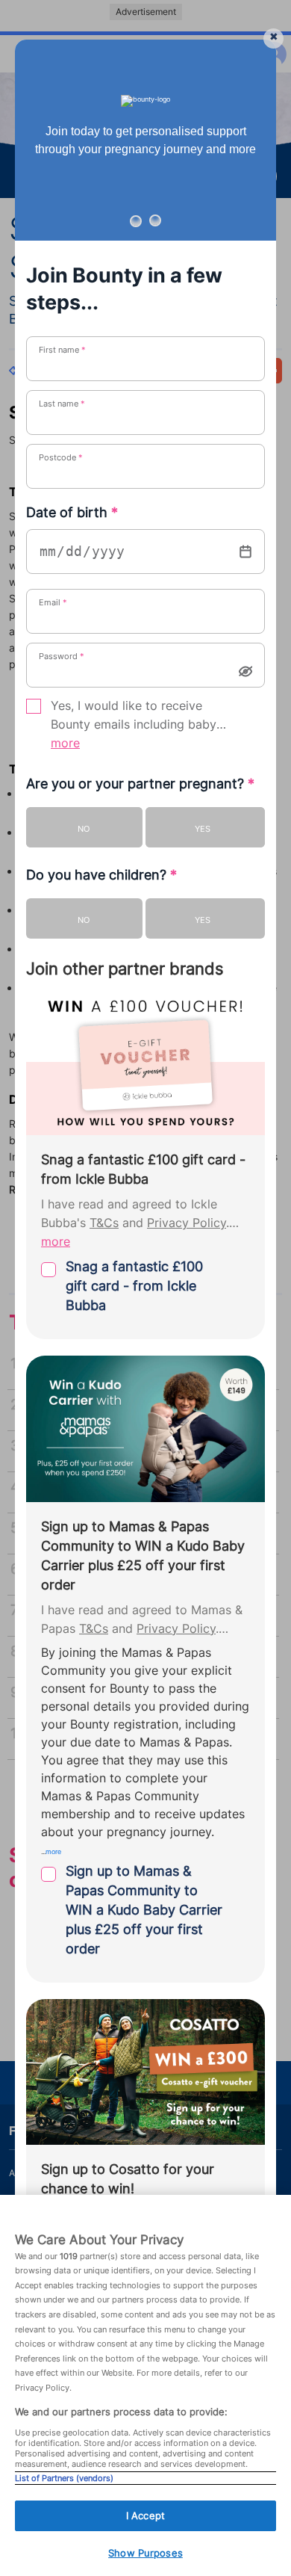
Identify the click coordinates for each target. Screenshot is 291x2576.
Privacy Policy (187, 1223)
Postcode (61, 457)
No (84, 829)
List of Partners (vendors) (64, 2478)
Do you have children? (101, 875)
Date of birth (72, 512)
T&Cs (104, 1223)
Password (62, 656)
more (65, 743)
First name (62, 350)
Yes (203, 829)
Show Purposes (145, 2553)
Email (53, 602)
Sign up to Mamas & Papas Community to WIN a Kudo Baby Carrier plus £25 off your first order (144, 1910)
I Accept (145, 2515)
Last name (62, 404)
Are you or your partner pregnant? (140, 784)
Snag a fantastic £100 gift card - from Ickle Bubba (134, 1286)
